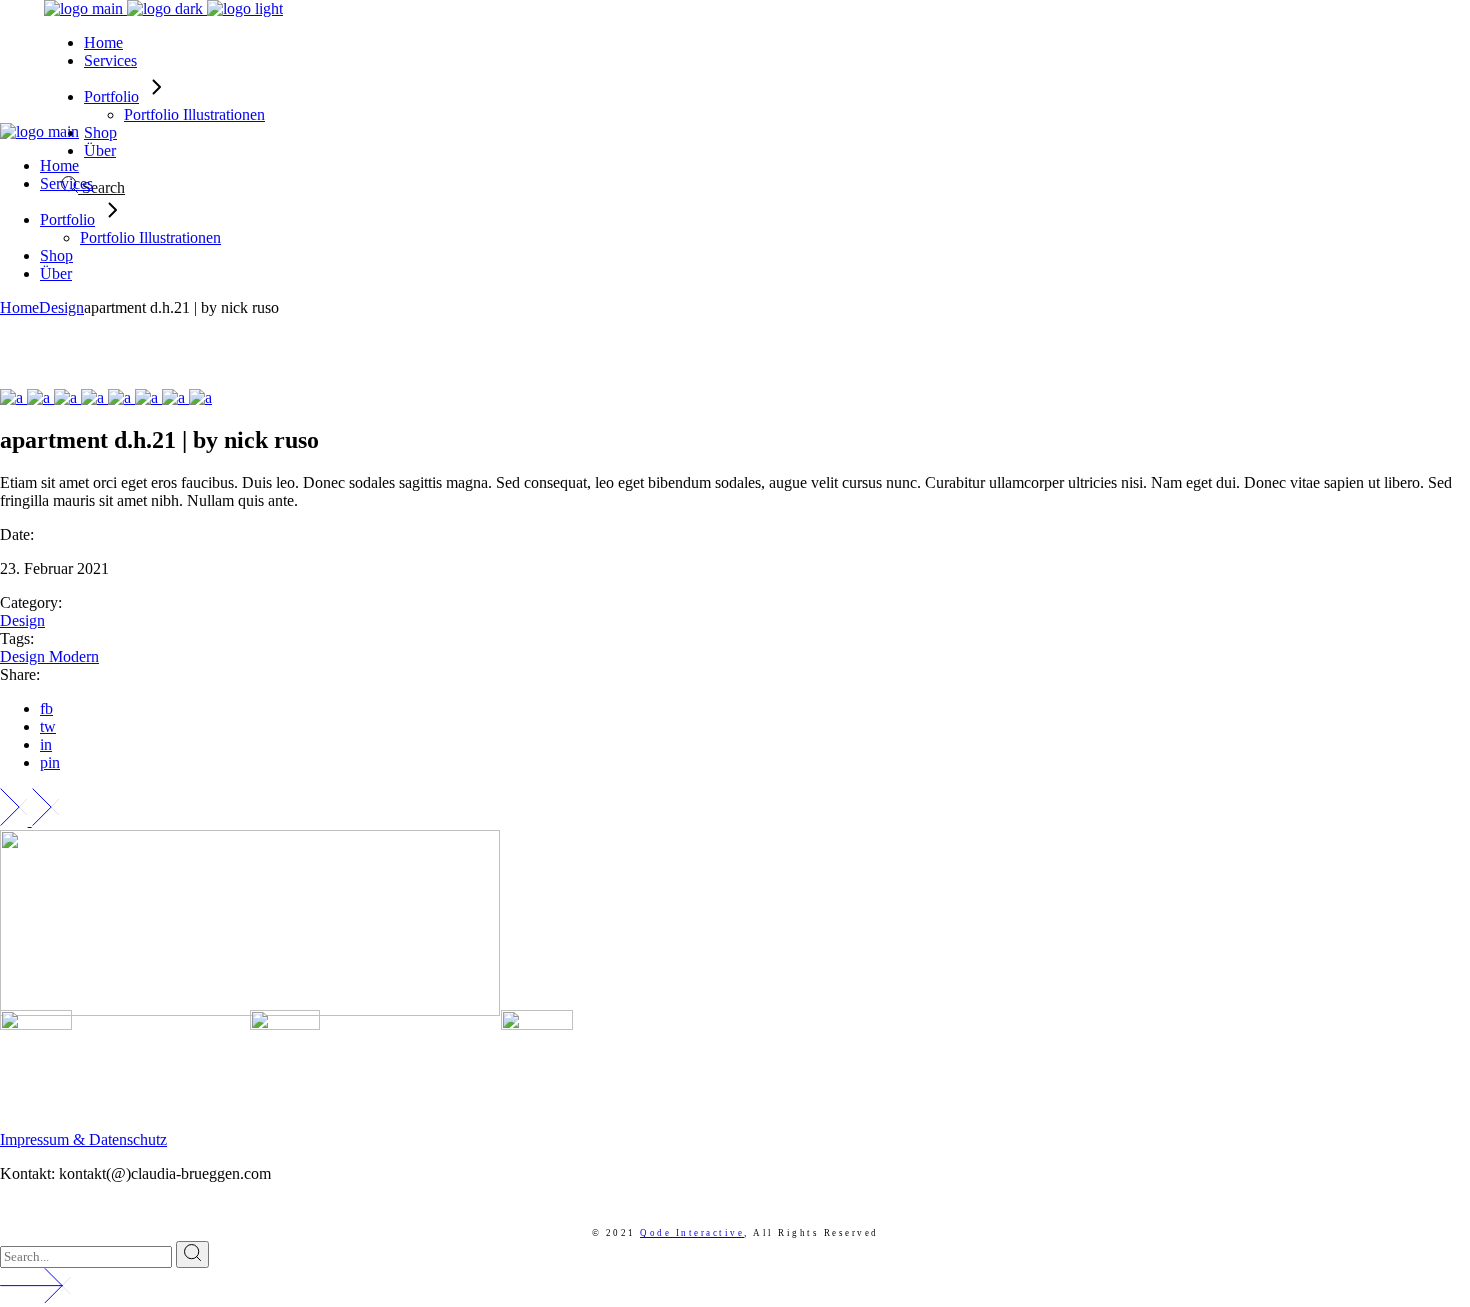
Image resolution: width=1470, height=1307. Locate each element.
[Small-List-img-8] (200, 397)
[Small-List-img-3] (67, 397)
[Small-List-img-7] (175, 397)
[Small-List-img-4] (94, 397)
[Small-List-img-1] (13, 397)
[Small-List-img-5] (121, 397)
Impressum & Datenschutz (83, 1139)
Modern (74, 656)
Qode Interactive (692, 1233)
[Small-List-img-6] (148, 397)
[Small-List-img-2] (40, 397)
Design (22, 620)
